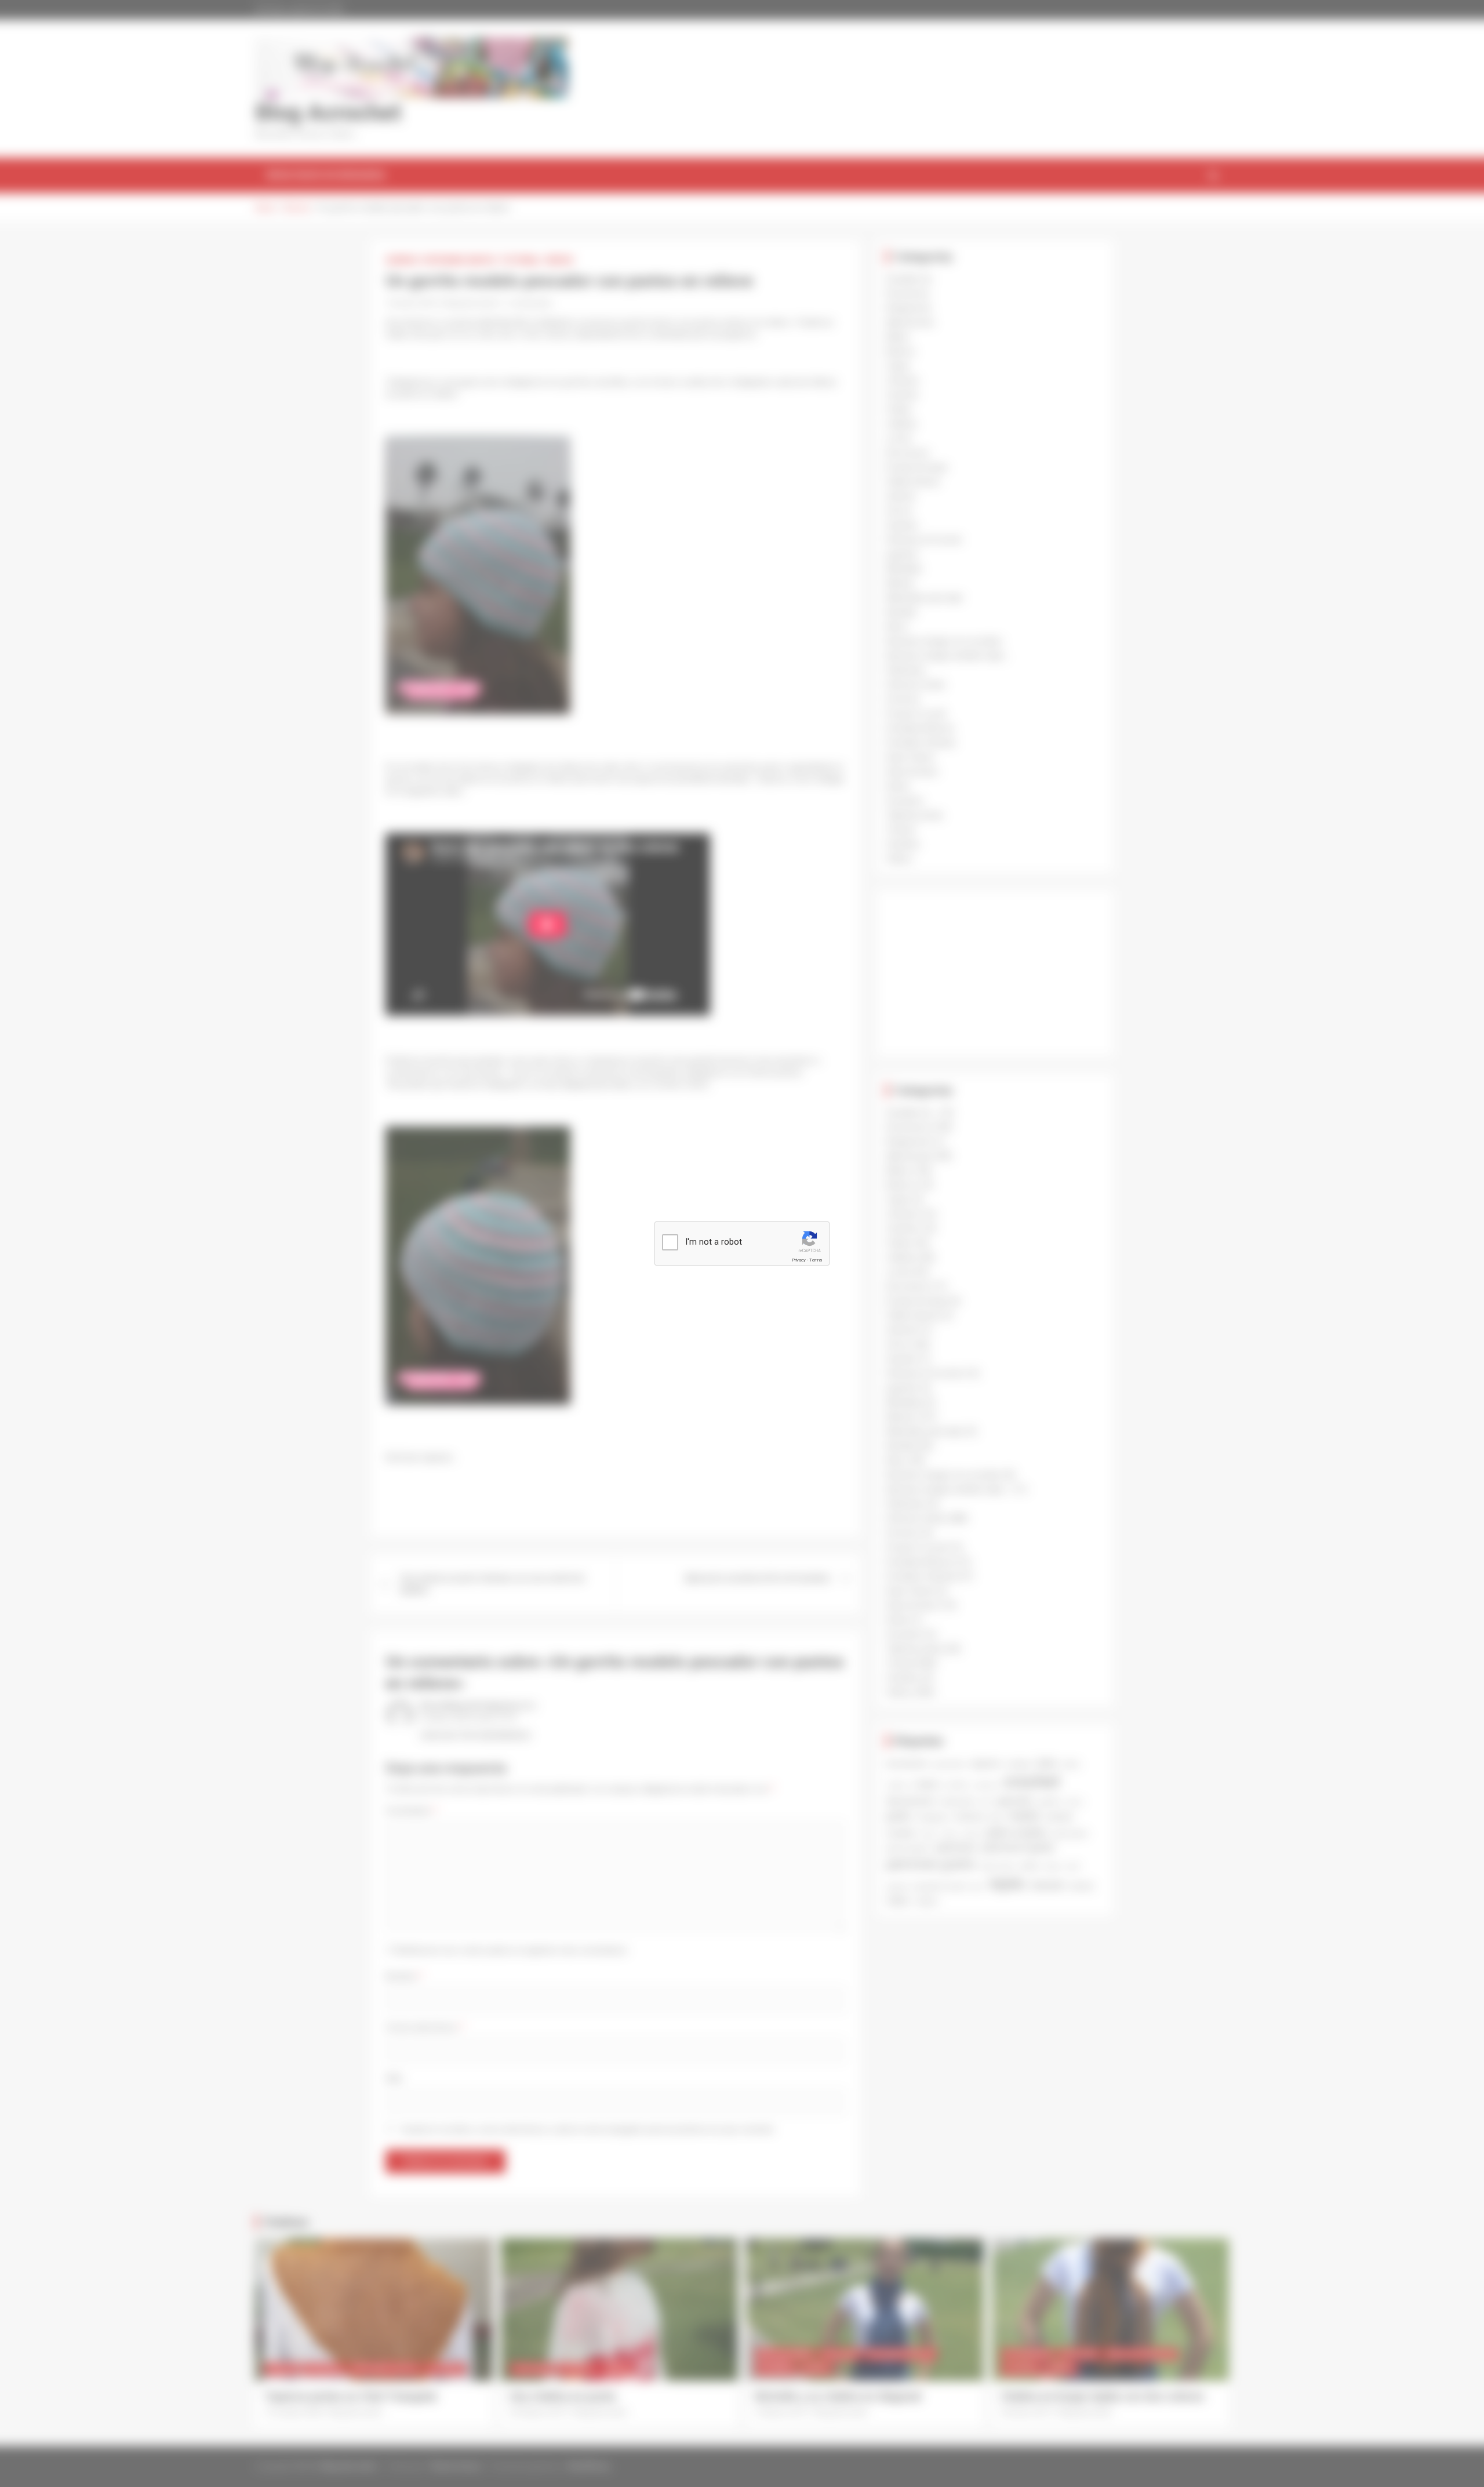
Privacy (799, 1260)
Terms (816, 1260)
